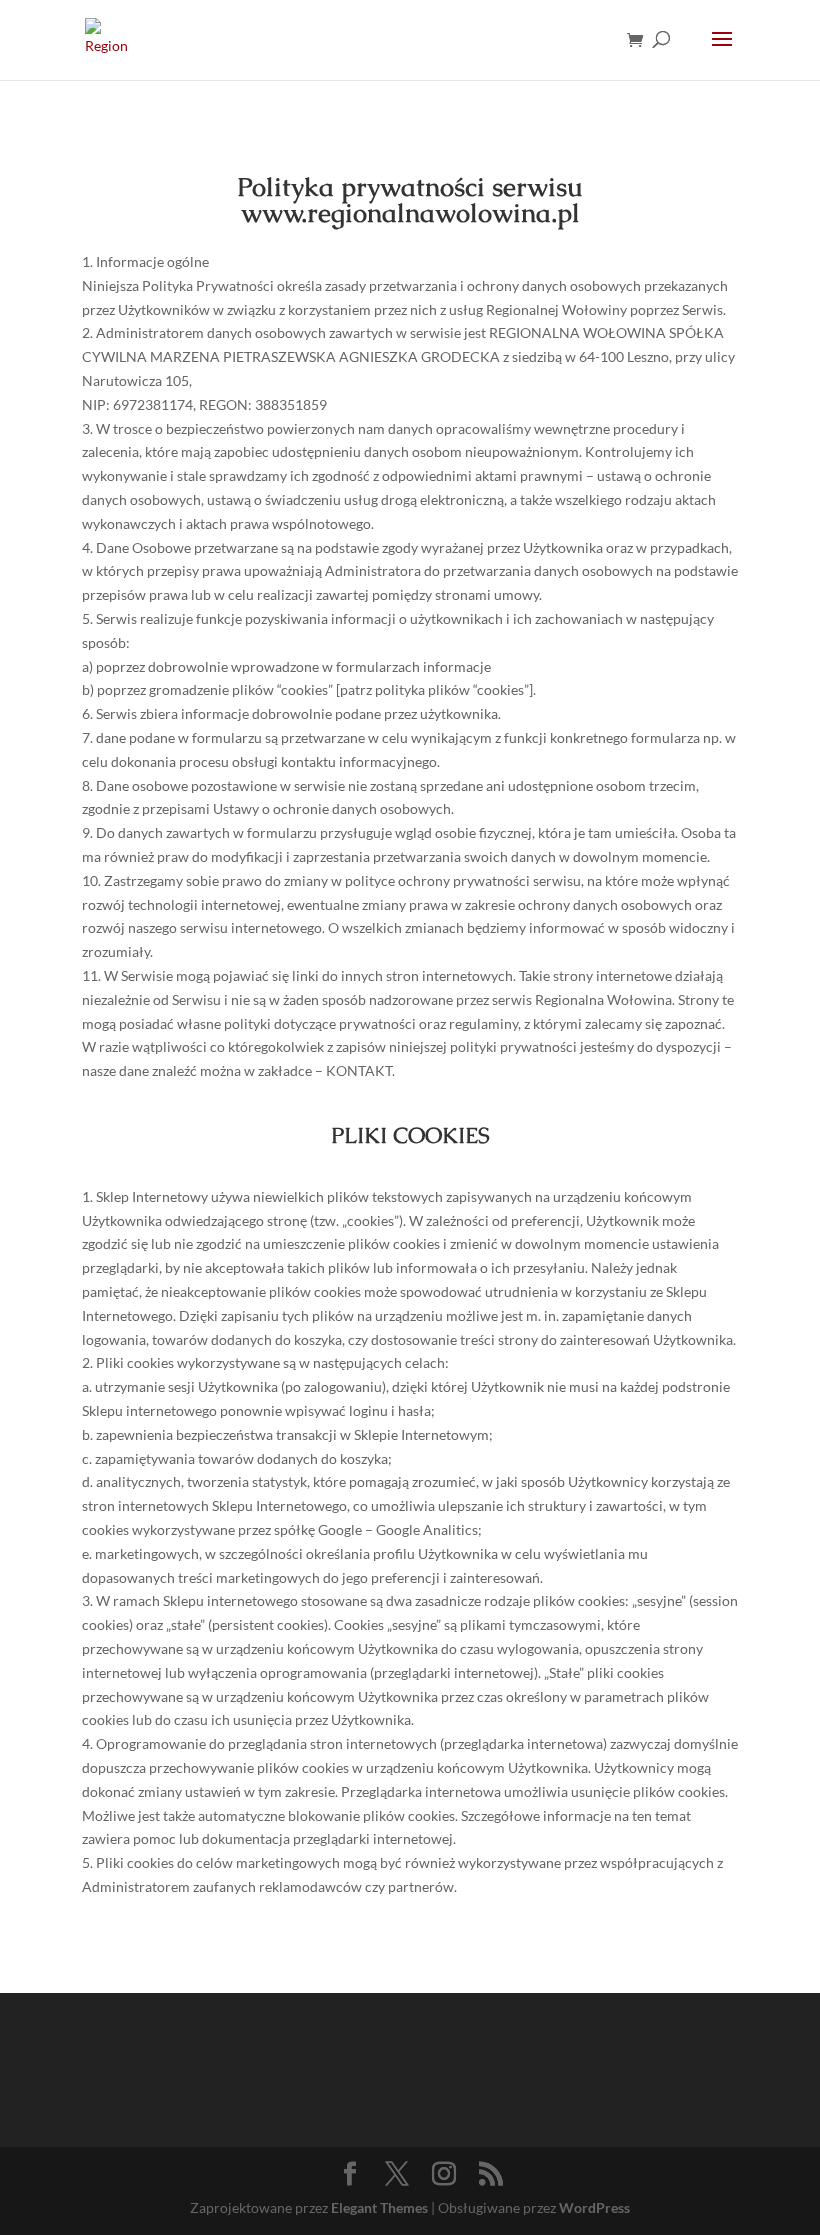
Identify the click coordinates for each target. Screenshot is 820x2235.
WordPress (594, 2207)
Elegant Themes (379, 2207)
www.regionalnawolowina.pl (410, 213)
